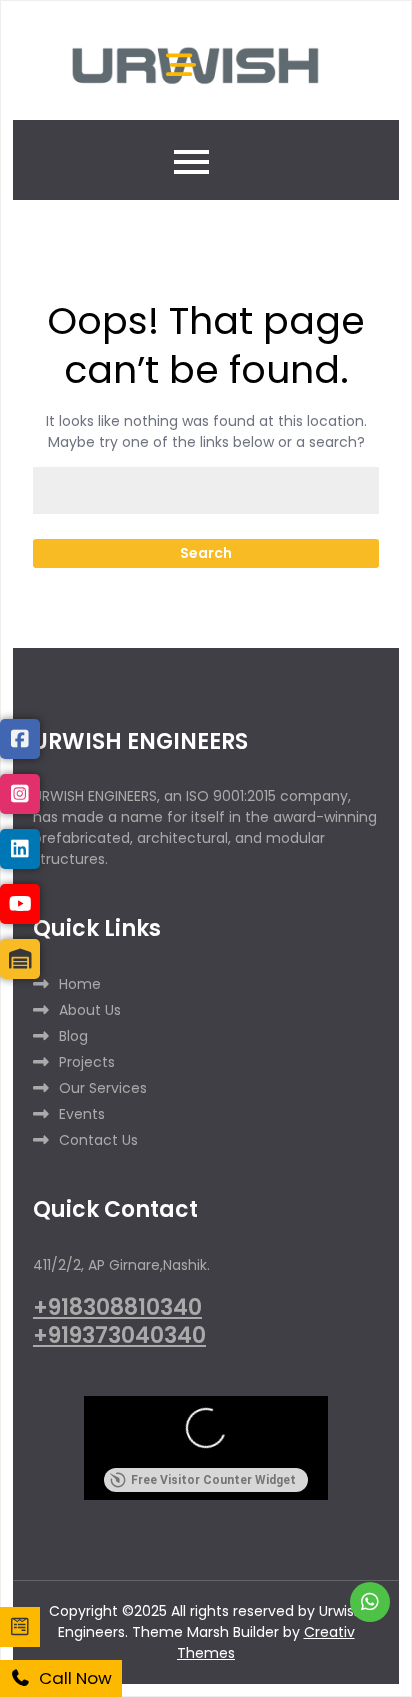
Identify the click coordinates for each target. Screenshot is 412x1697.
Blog (73, 1036)
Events (82, 1114)
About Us (90, 1010)
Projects (87, 1062)
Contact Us (98, 1140)
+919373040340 (119, 1335)
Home (80, 984)
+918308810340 (117, 1307)
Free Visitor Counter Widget (213, 1480)
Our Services (103, 1088)
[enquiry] (20, 1627)
